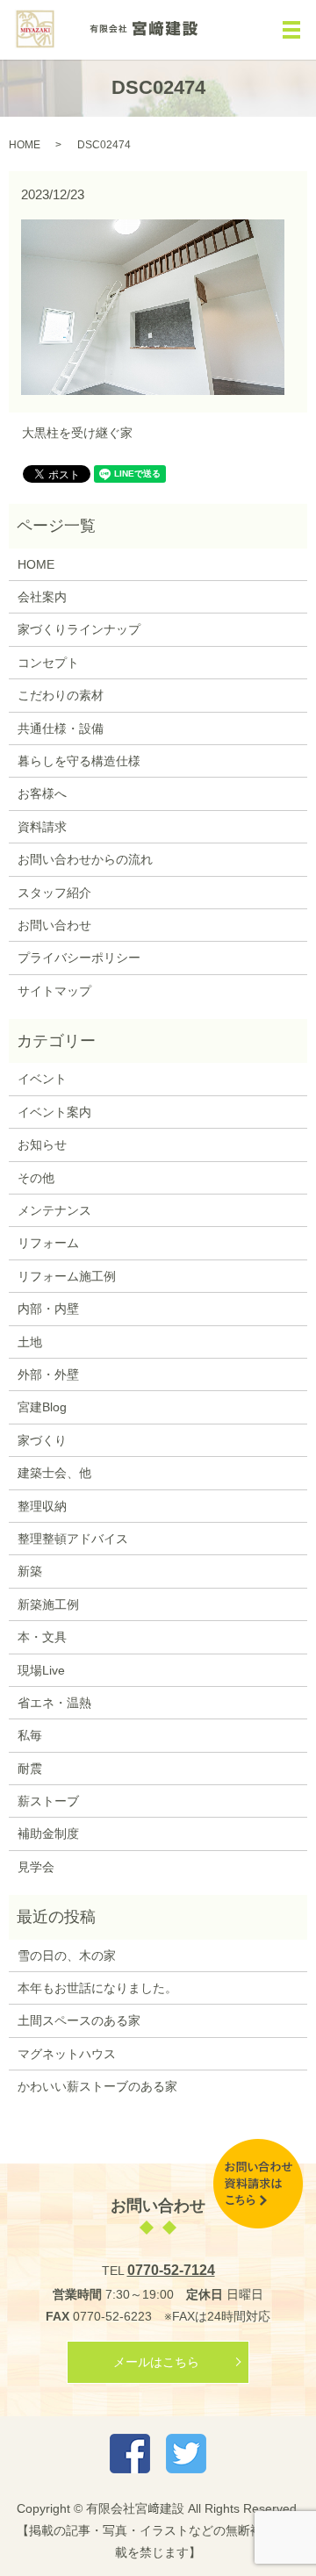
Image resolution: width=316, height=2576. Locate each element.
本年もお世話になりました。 (97, 1988)
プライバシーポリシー (79, 958)
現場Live (41, 1670)
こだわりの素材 (61, 695)
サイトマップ (54, 991)
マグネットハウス (67, 2054)
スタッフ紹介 (54, 893)
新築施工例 (48, 1604)
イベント (42, 1079)
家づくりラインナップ (79, 629)
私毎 (30, 1735)
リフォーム (48, 1243)
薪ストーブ (48, 1801)
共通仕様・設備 (61, 728)
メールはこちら (156, 2362)
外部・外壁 (48, 1374)
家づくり (42, 1440)
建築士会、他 (54, 1473)
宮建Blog (42, 1407)
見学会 (36, 1867)
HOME (25, 145)
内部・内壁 (48, 1309)
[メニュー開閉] (291, 30)
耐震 (30, 1769)
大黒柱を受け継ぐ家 (77, 433)
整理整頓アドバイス (73, 1539)
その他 (36, 1178)
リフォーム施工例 (67, 1276)
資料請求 (42, 827)
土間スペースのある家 (79, 2020)
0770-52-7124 (171, 2270)
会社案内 (42, 597)
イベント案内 (54, 1112)
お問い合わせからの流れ (85, 859)
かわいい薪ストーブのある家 (97, 2086)
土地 (30, 1342)
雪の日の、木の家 (67, 1955)
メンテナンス (54, 1210)
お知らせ (42, 1144)
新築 (30, 1571)
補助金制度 (48, 1833)
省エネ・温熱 (54, 1703)
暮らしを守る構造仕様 (79, 761)
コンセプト (48, 663)
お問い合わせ (54, 925)
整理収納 (42, 1506)
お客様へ (42, 793)
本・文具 (42, 1637)
